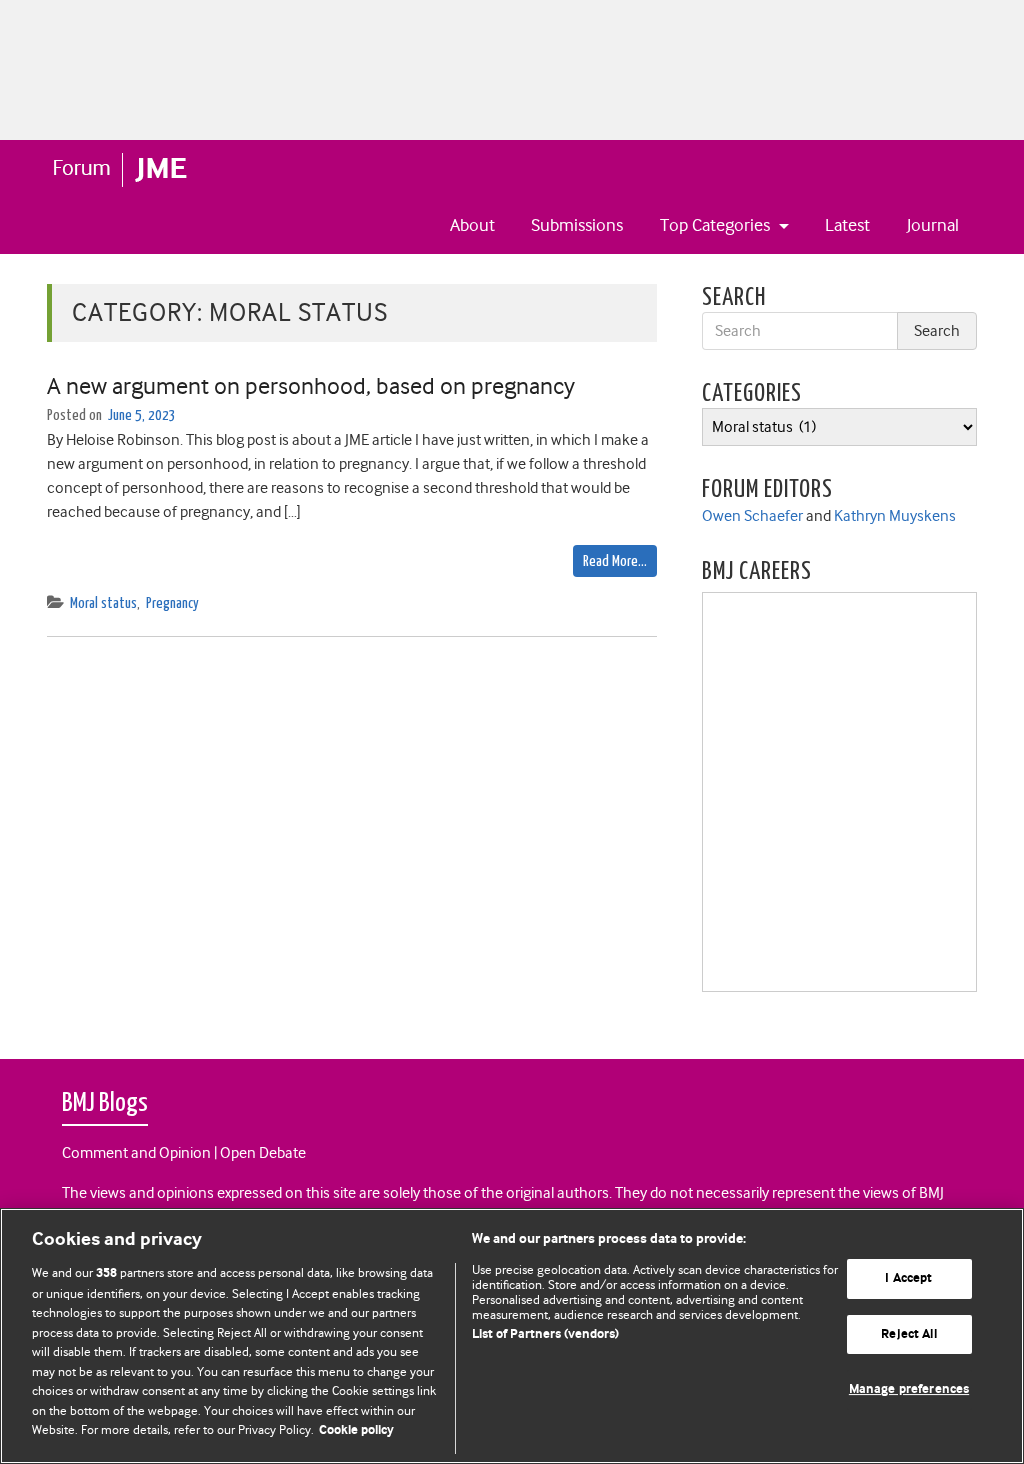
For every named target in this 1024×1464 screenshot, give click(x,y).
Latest (847, 225)
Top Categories (717, 225)
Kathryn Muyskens (895, 516)
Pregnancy (172, 603)
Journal (933, 225)
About (472, 225)
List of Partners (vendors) (545, 1334)
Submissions (577, 225)
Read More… (615, 561)
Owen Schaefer (752, 516)
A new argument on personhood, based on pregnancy (311, 386)
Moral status (103, 603)
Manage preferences (909, 1390)
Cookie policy (356, 1430)
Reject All (908, 1334)
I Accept (908, 1278)
